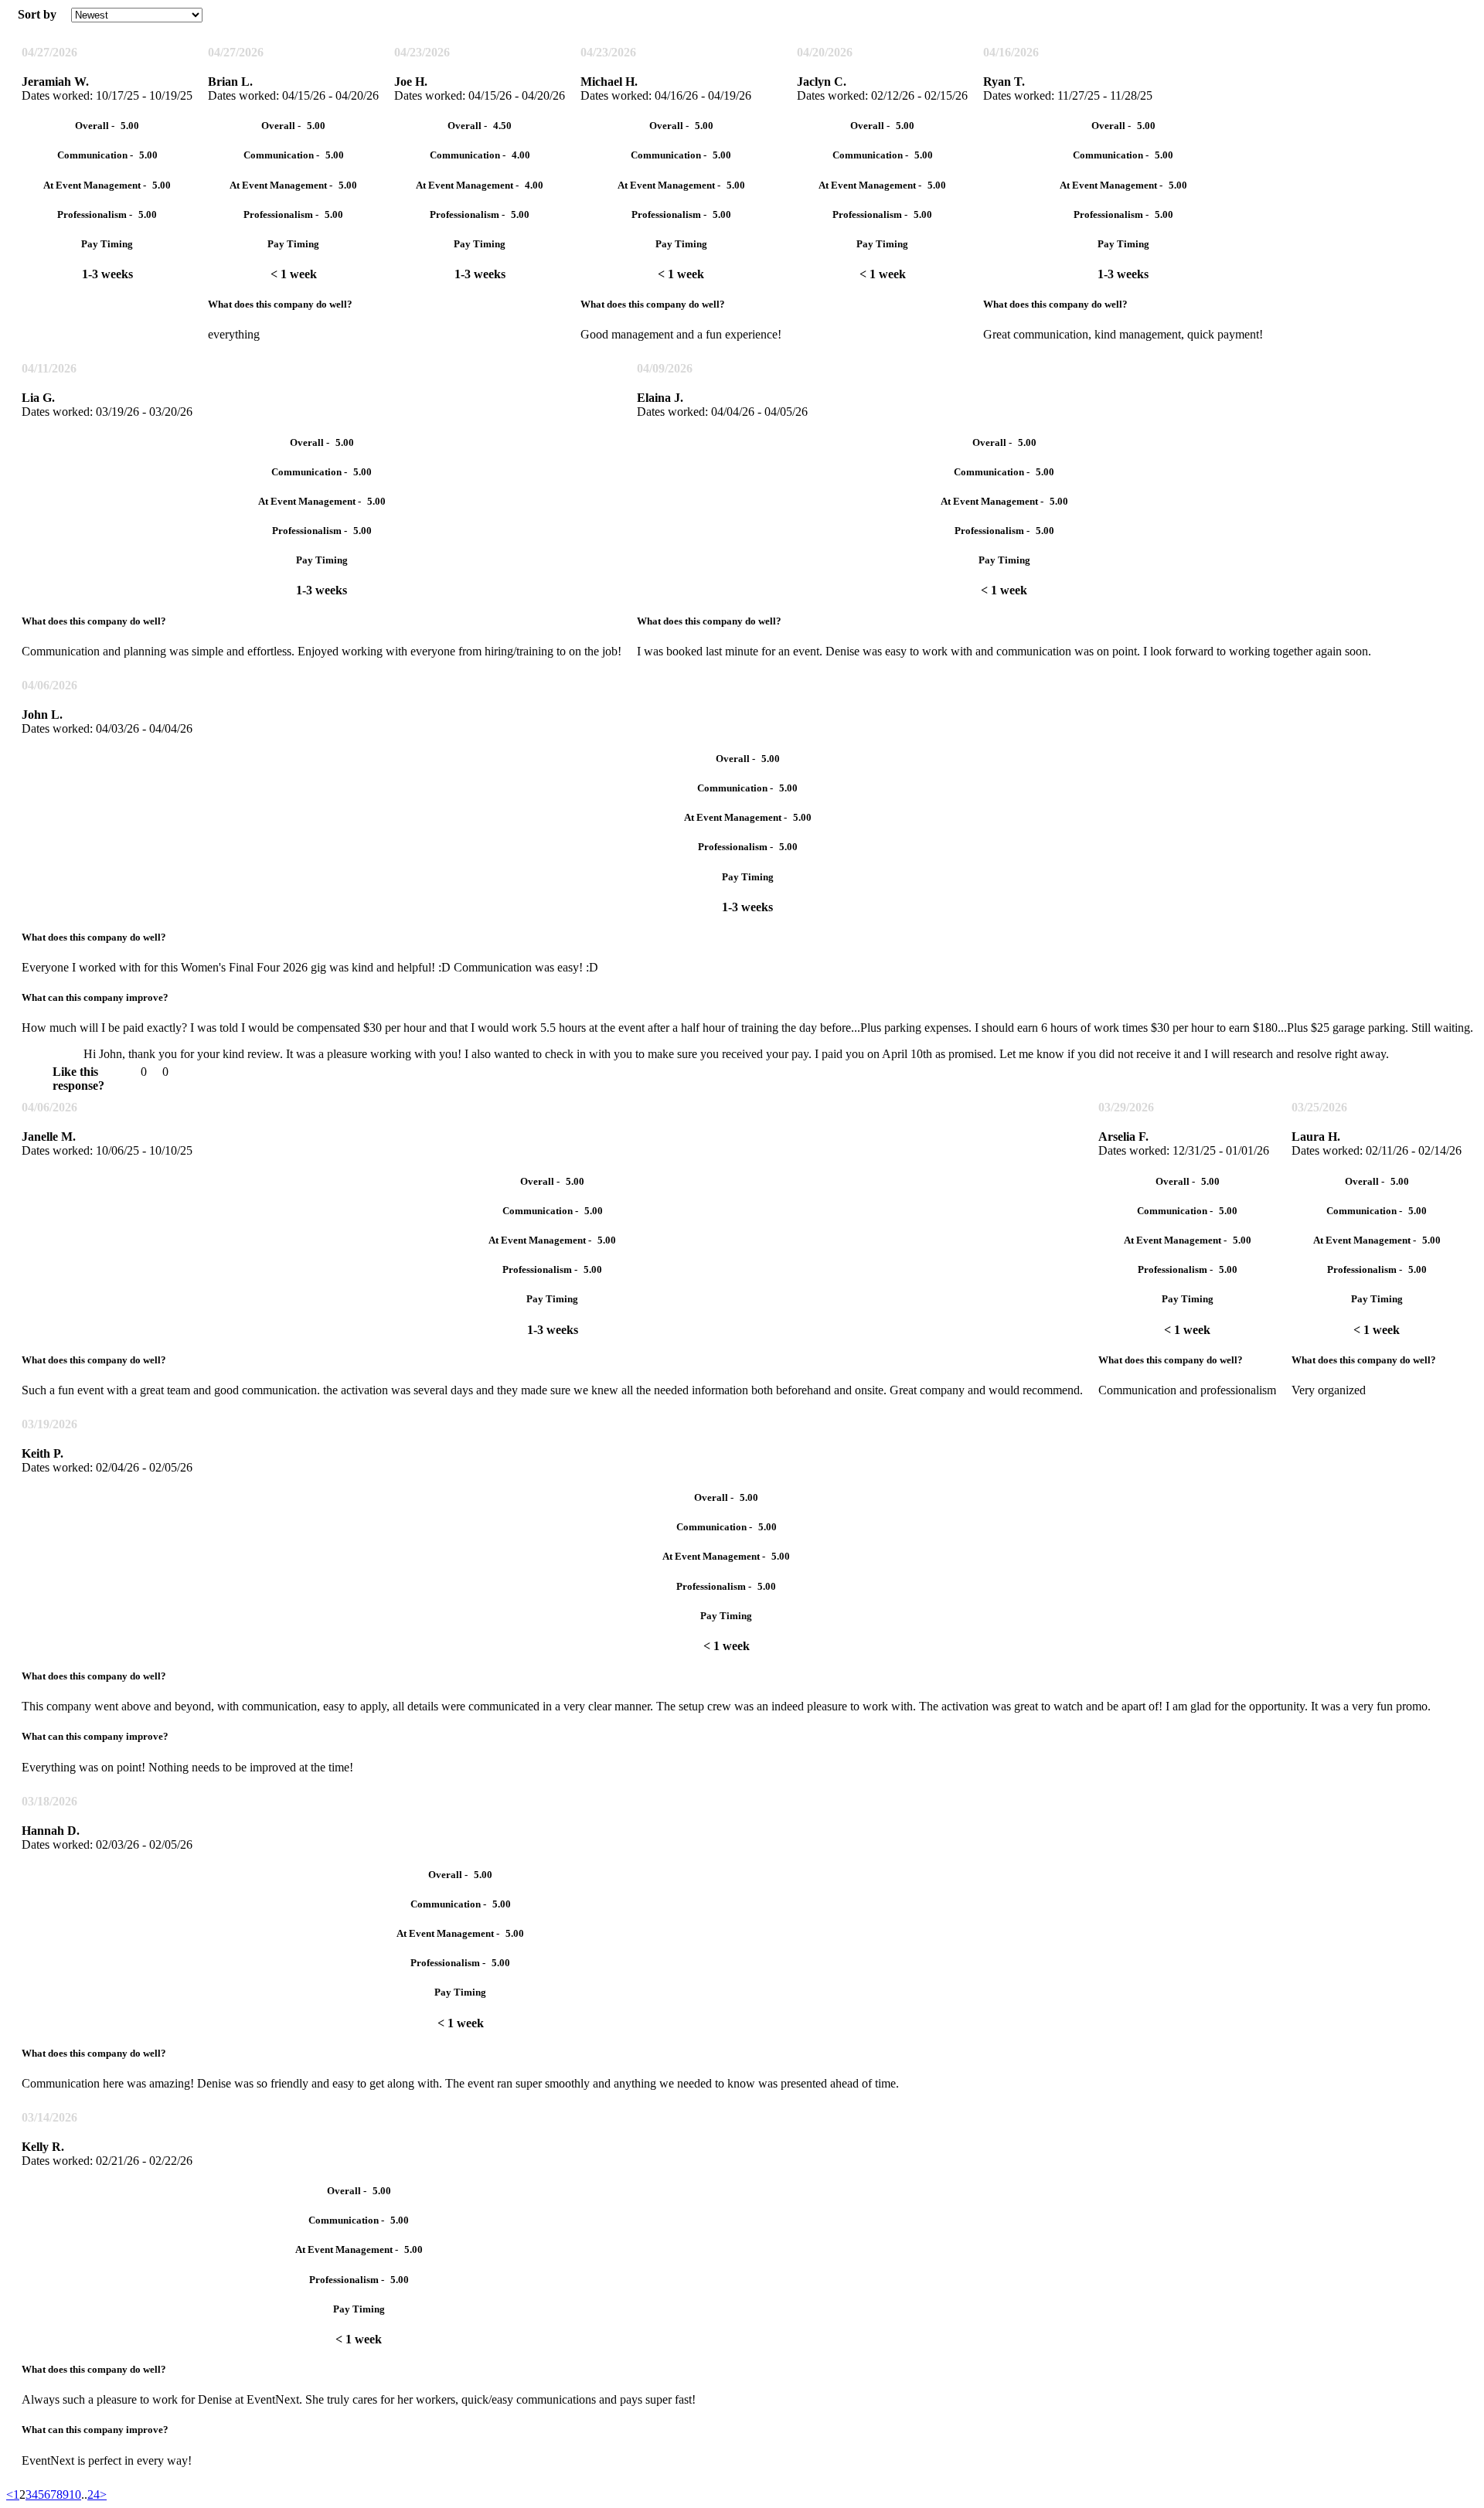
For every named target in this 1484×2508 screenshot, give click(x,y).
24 (94, 2494)
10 (75, 2494)
